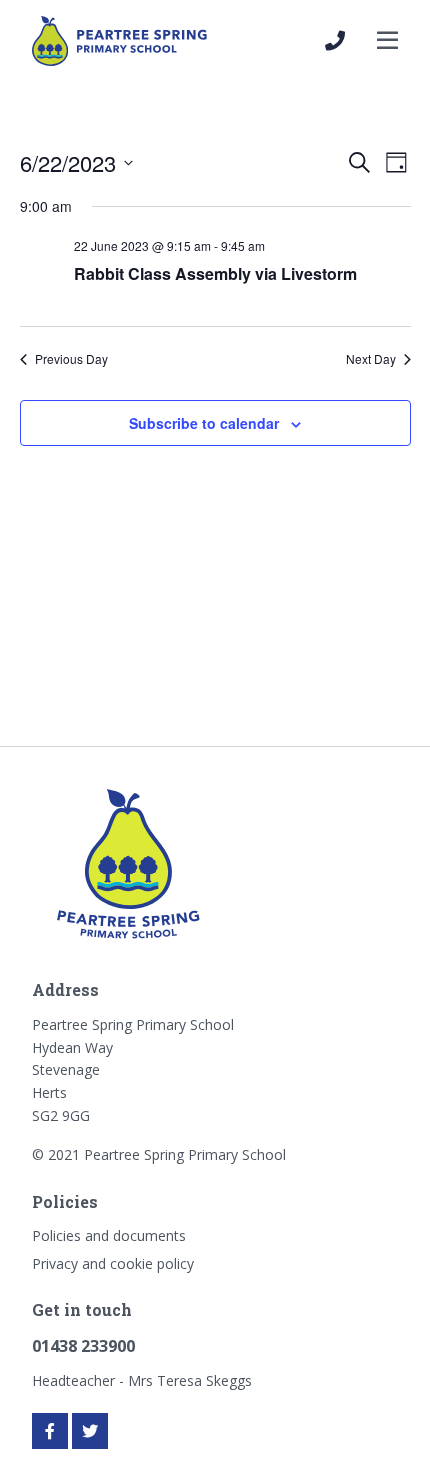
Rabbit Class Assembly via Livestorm (215, 273)
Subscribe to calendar (204, 423)
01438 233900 (83, 1346)
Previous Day (71, 359)
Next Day (371, 359)
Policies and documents (109, 1235)
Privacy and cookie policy (113, 1263)
